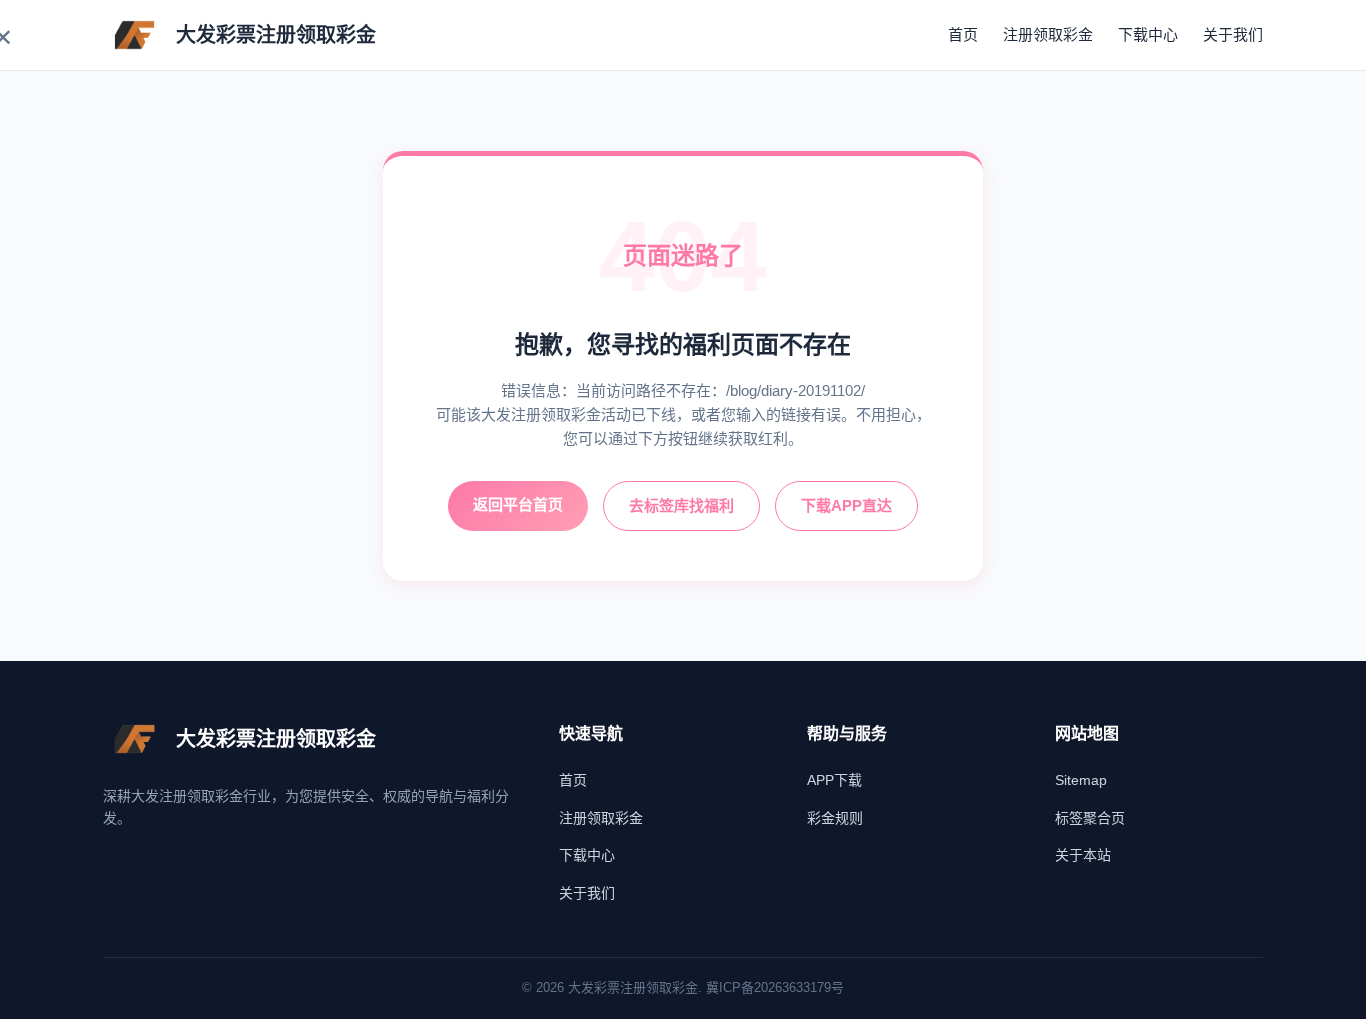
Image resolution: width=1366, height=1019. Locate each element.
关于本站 (1083, 855)
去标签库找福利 (681, 505)
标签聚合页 (1090, 818)
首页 (963, 34)
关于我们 (1233, 34)
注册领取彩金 (1048, 34)
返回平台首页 (518, 504)
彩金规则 (835, 818)
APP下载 (834, 780)
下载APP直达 (846, 505)
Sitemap (1081, 780)
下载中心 (1148, 34)
